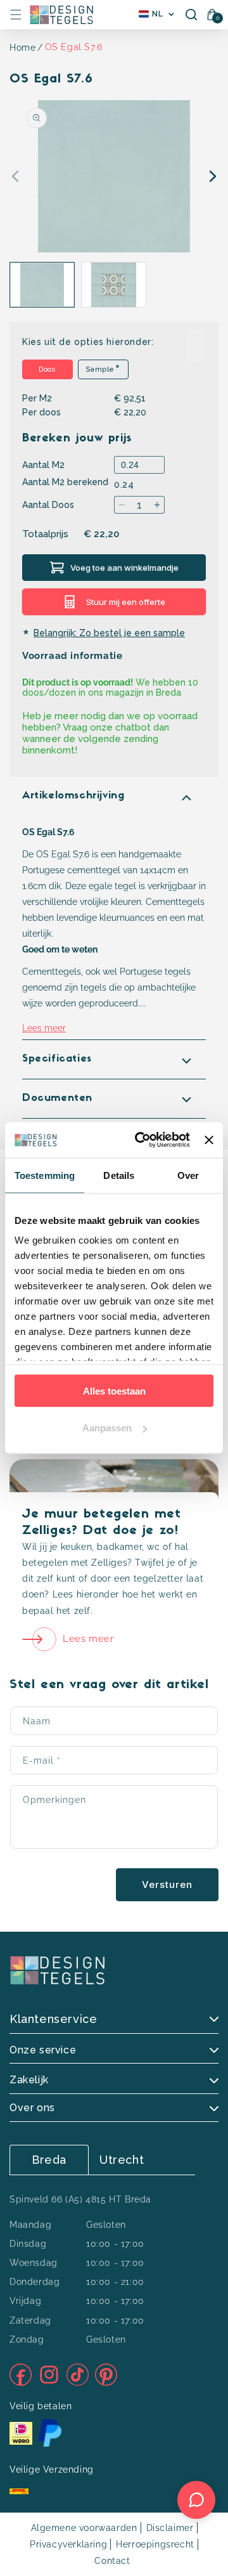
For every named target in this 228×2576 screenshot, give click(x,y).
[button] (16, 15)
